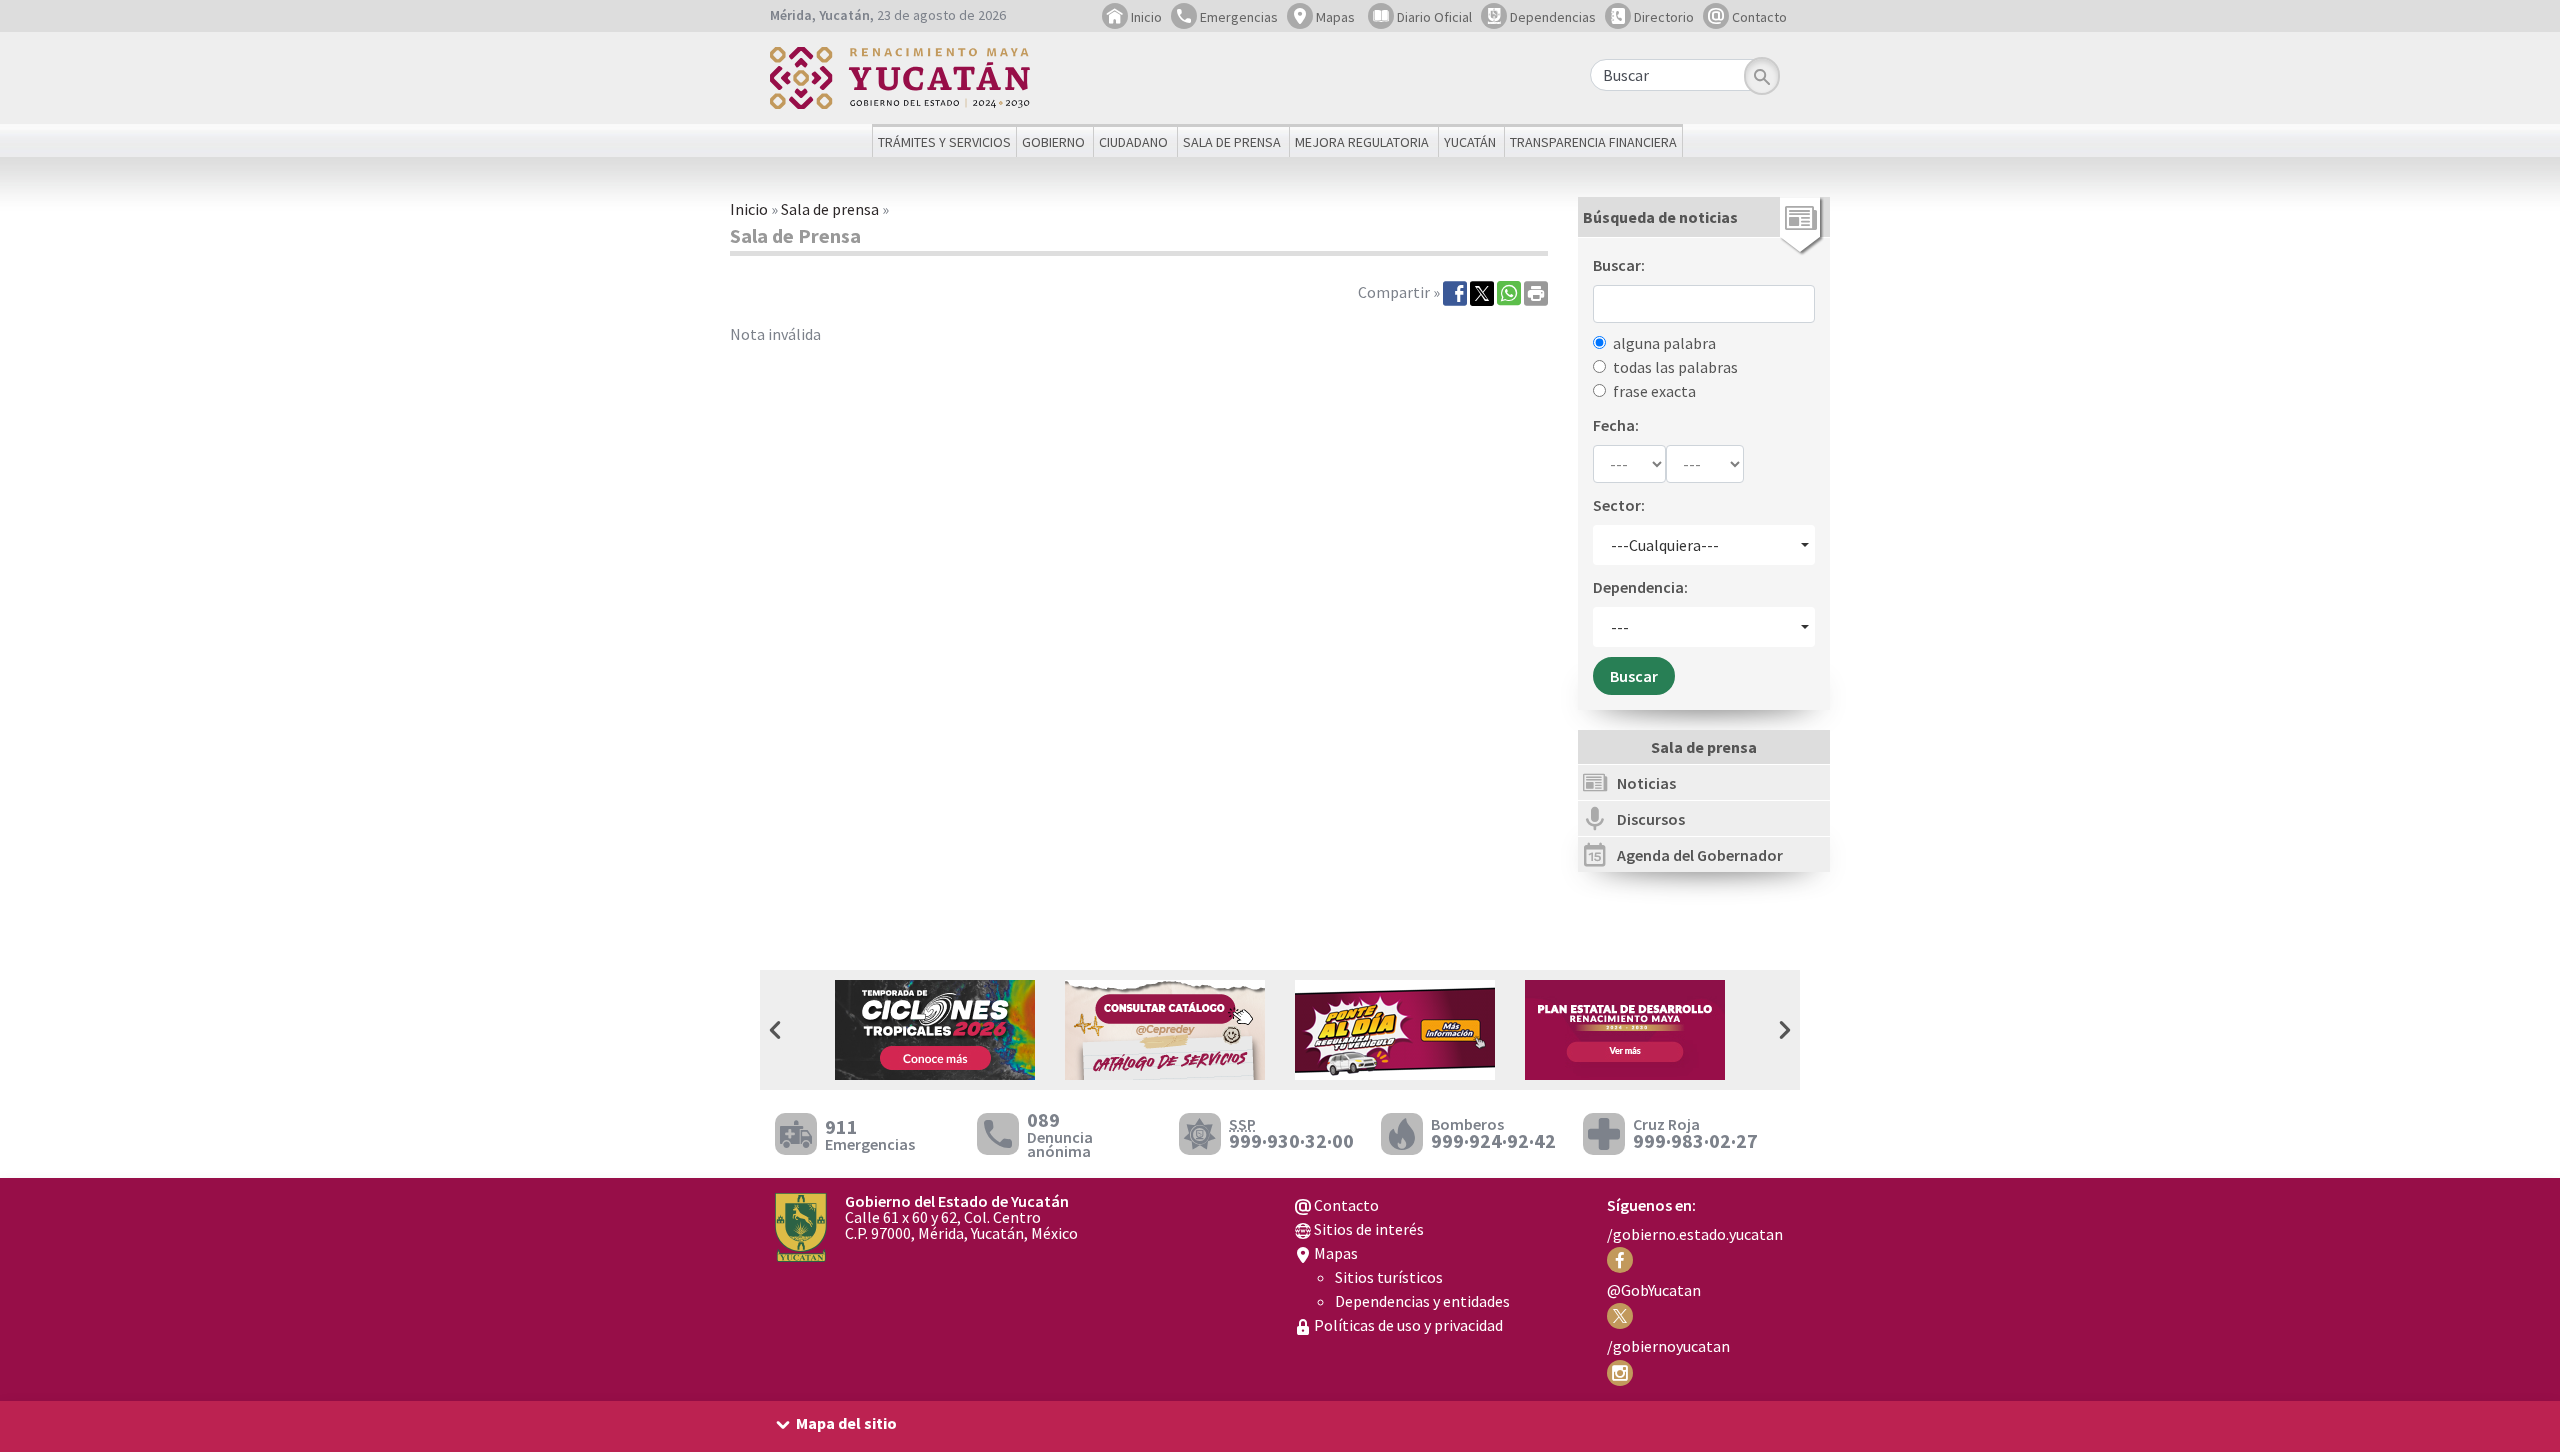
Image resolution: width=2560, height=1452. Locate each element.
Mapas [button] (1334, 17)
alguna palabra (1664, 343)
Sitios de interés (1367, 1229)
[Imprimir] (1536, 292)
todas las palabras (1675, 367)
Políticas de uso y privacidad (1407, 1325)
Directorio (1662, 17)
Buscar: (1619, 265)
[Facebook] (1455, 292)
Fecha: (1616, 425)
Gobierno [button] (1053, 142)
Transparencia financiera (1593, 142)
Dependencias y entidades (1422, 1301)
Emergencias (1237, 17)
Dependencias (1551, 17)
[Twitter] (1482, 292)
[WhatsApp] (1509, 292)
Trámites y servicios (944, 142)
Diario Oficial (1433, 17)
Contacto (1758, 17)
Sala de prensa (830, 209)
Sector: (1619, 505)
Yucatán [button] (1470, 142)
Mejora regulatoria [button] (1362, 142)
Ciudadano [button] (1133, 142)
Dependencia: (1640, 587)
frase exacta (1654, 391)
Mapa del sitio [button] (846, 1423)
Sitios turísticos (1389, 1277)
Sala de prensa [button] (1232, 142)
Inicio (1145, 17)
